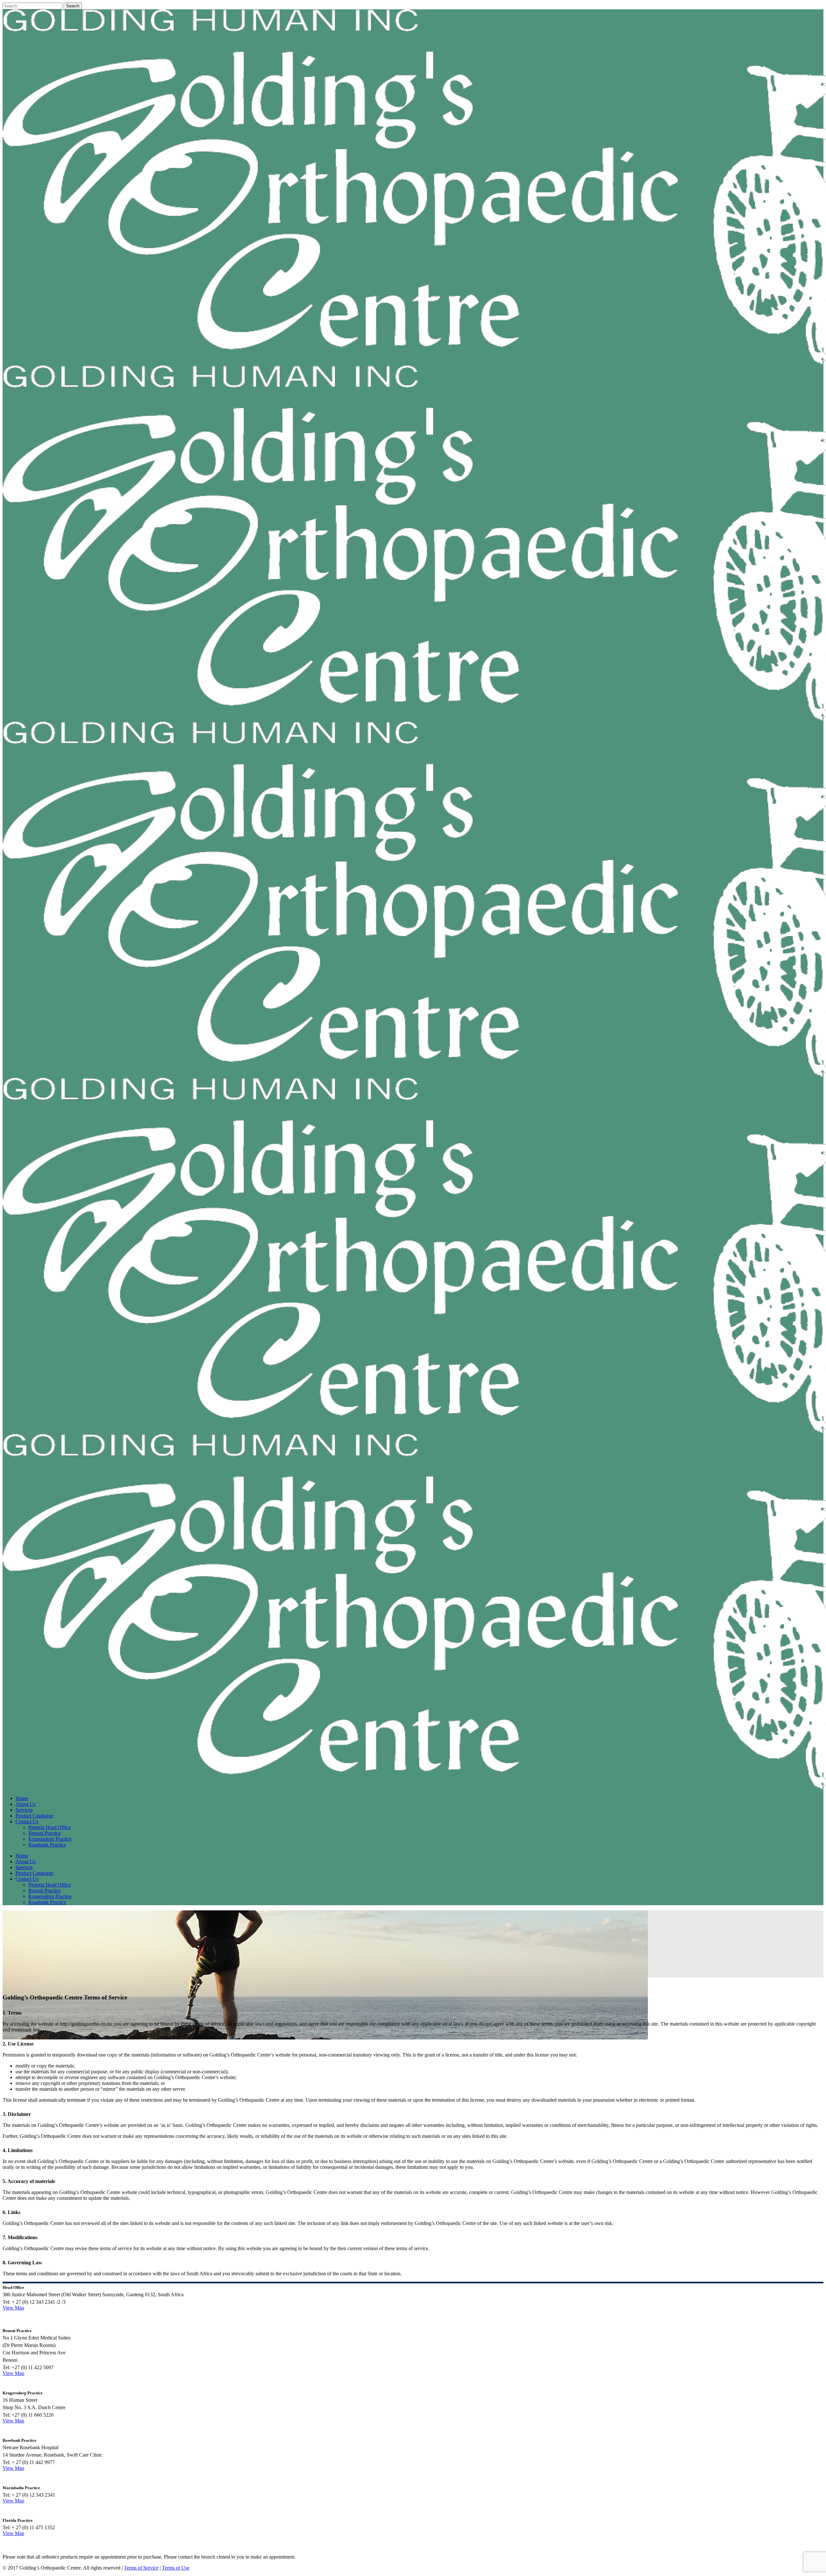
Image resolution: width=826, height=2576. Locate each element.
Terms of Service (141, 2568)
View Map (13, 2308)
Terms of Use (176, 2568)
